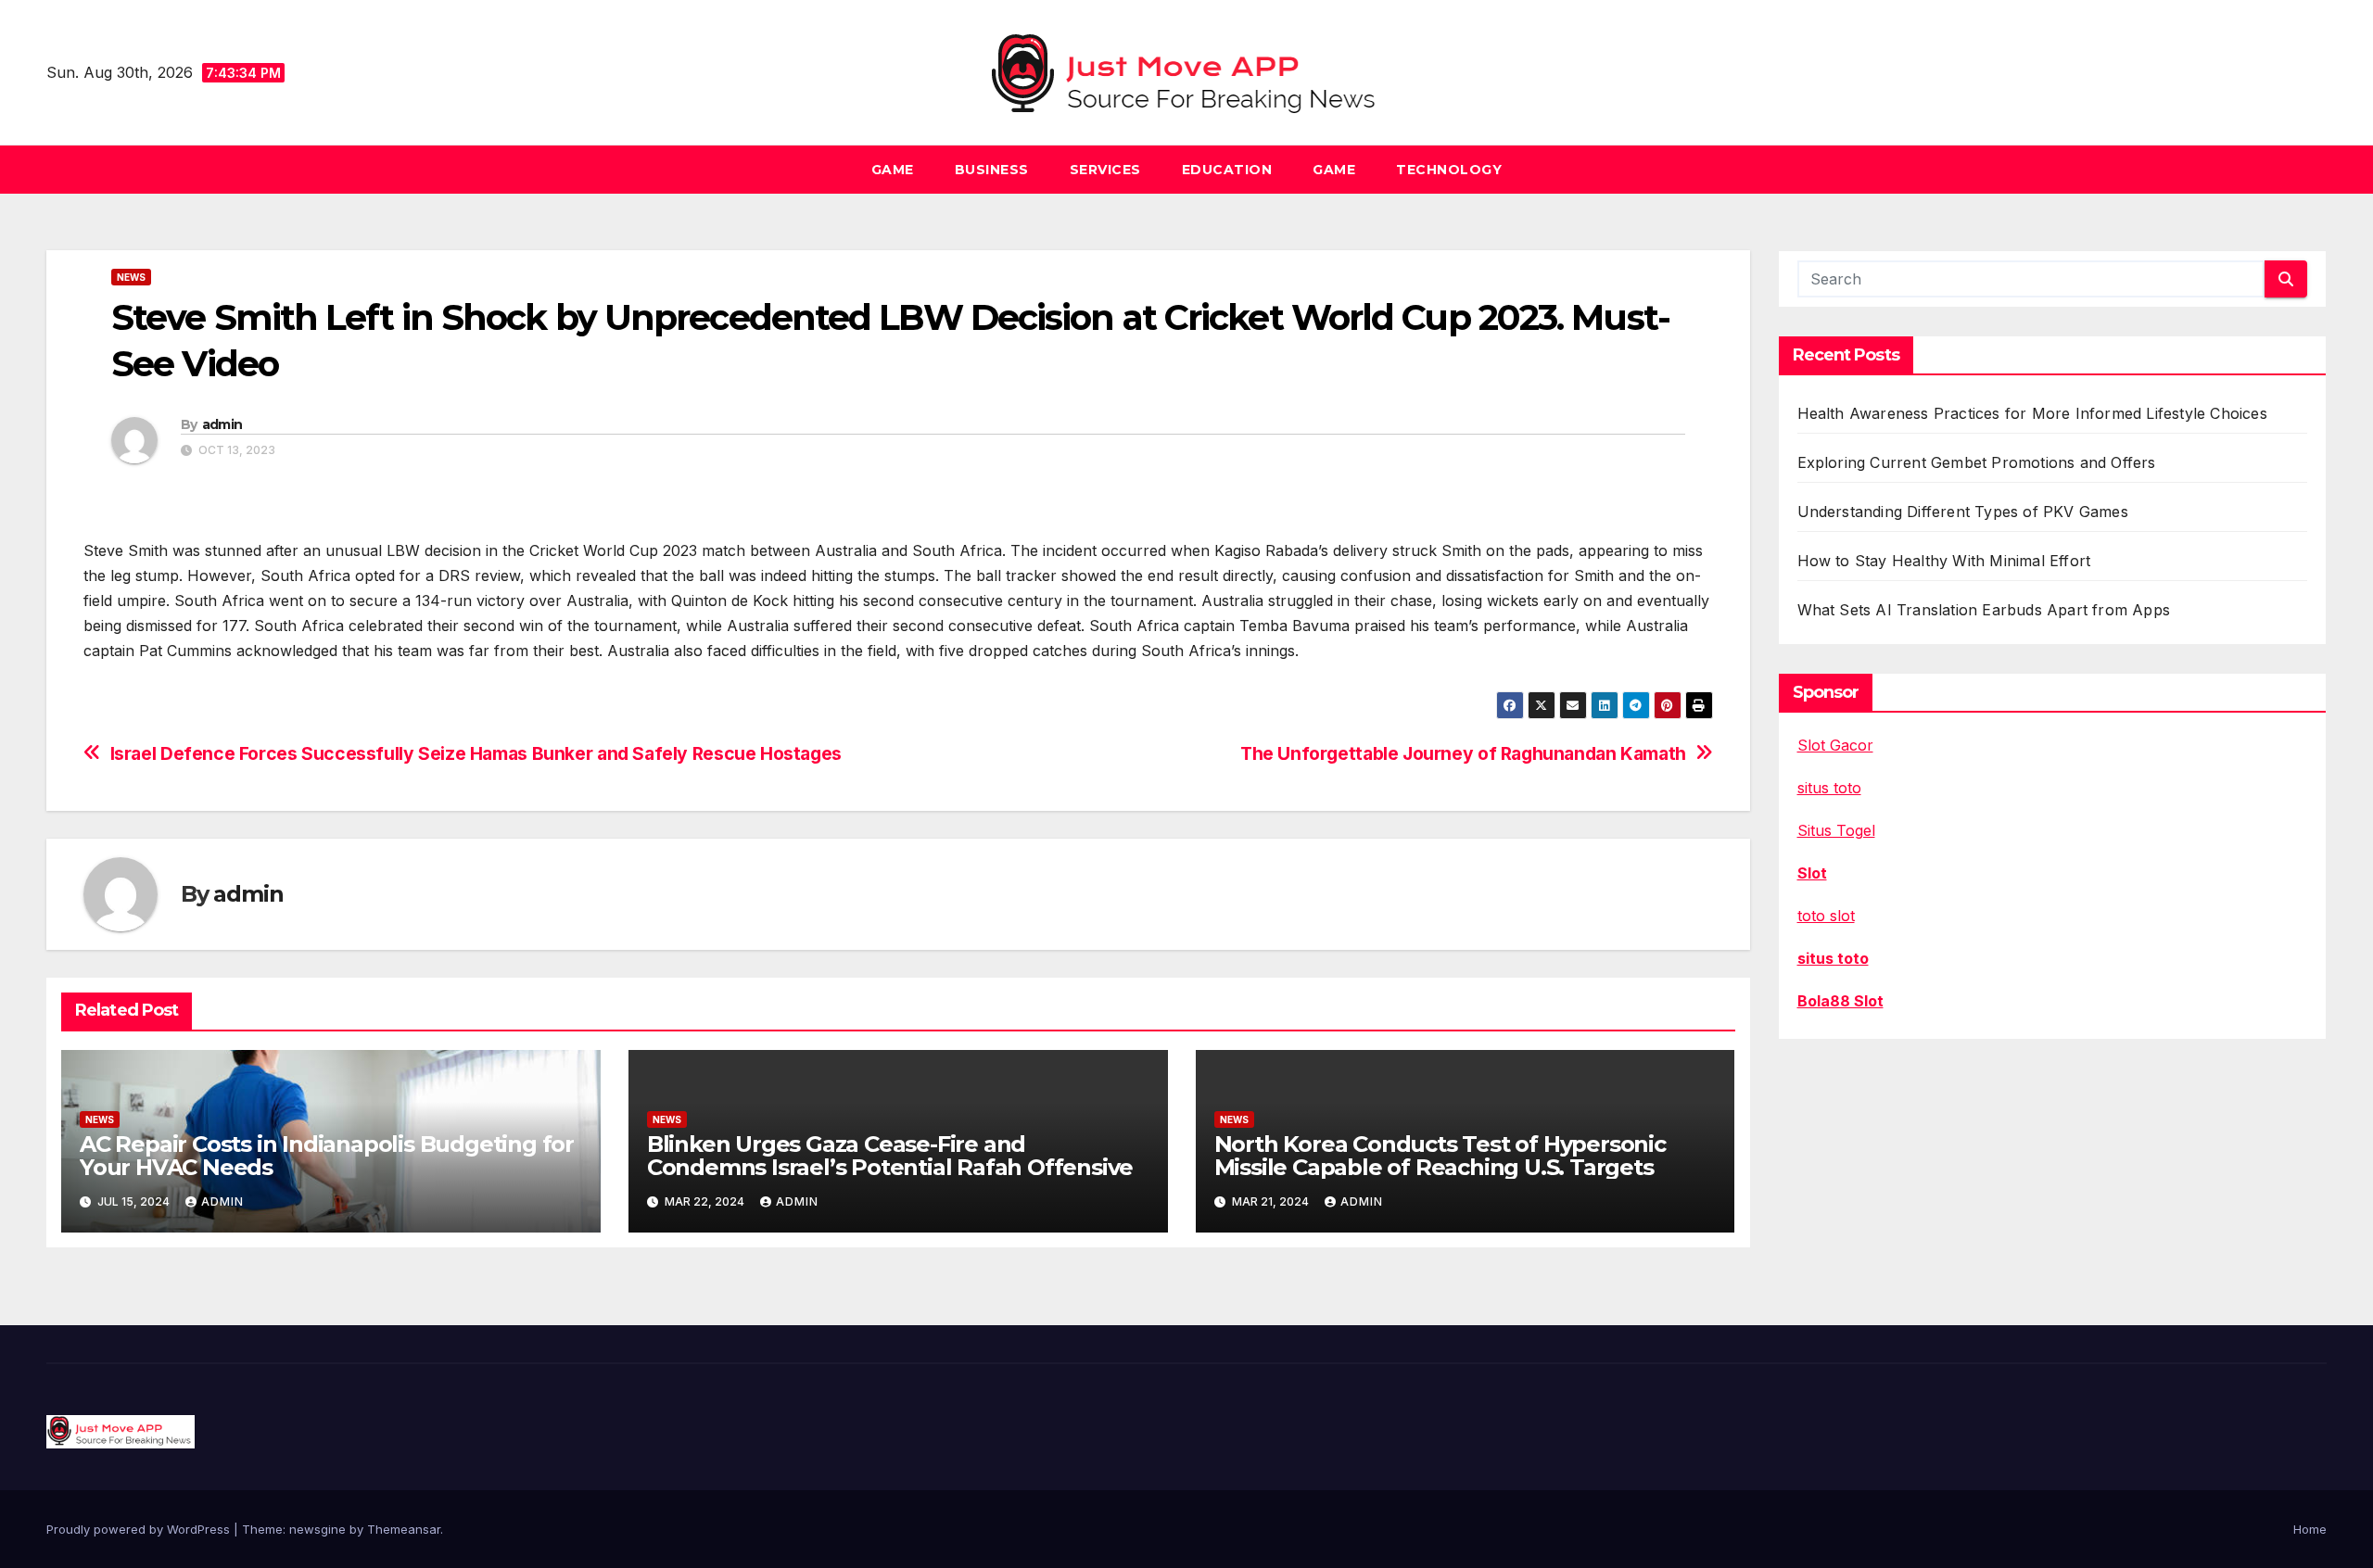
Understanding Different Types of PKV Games (1963, 512)
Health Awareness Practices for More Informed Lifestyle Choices (2032, 413)
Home (2310, 1529)
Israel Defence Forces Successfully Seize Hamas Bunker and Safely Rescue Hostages (476, 754)
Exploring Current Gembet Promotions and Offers (1977, 462)
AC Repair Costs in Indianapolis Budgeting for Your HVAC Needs (327, 1156)
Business (992, 170)
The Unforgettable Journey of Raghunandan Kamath (1463, 754)
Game (893, 170)
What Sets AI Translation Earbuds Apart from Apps (1984, 610)
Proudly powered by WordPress (140, 1529)
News (131, 277)
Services (1105, 170)
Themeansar (404, 1529)
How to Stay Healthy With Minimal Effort (1944, 561)
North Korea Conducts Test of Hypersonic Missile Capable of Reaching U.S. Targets (1440, 1156)
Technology (1449, 170)
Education (1227, 170)
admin (222, 424)
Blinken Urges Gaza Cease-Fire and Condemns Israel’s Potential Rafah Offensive (890, 1156)
